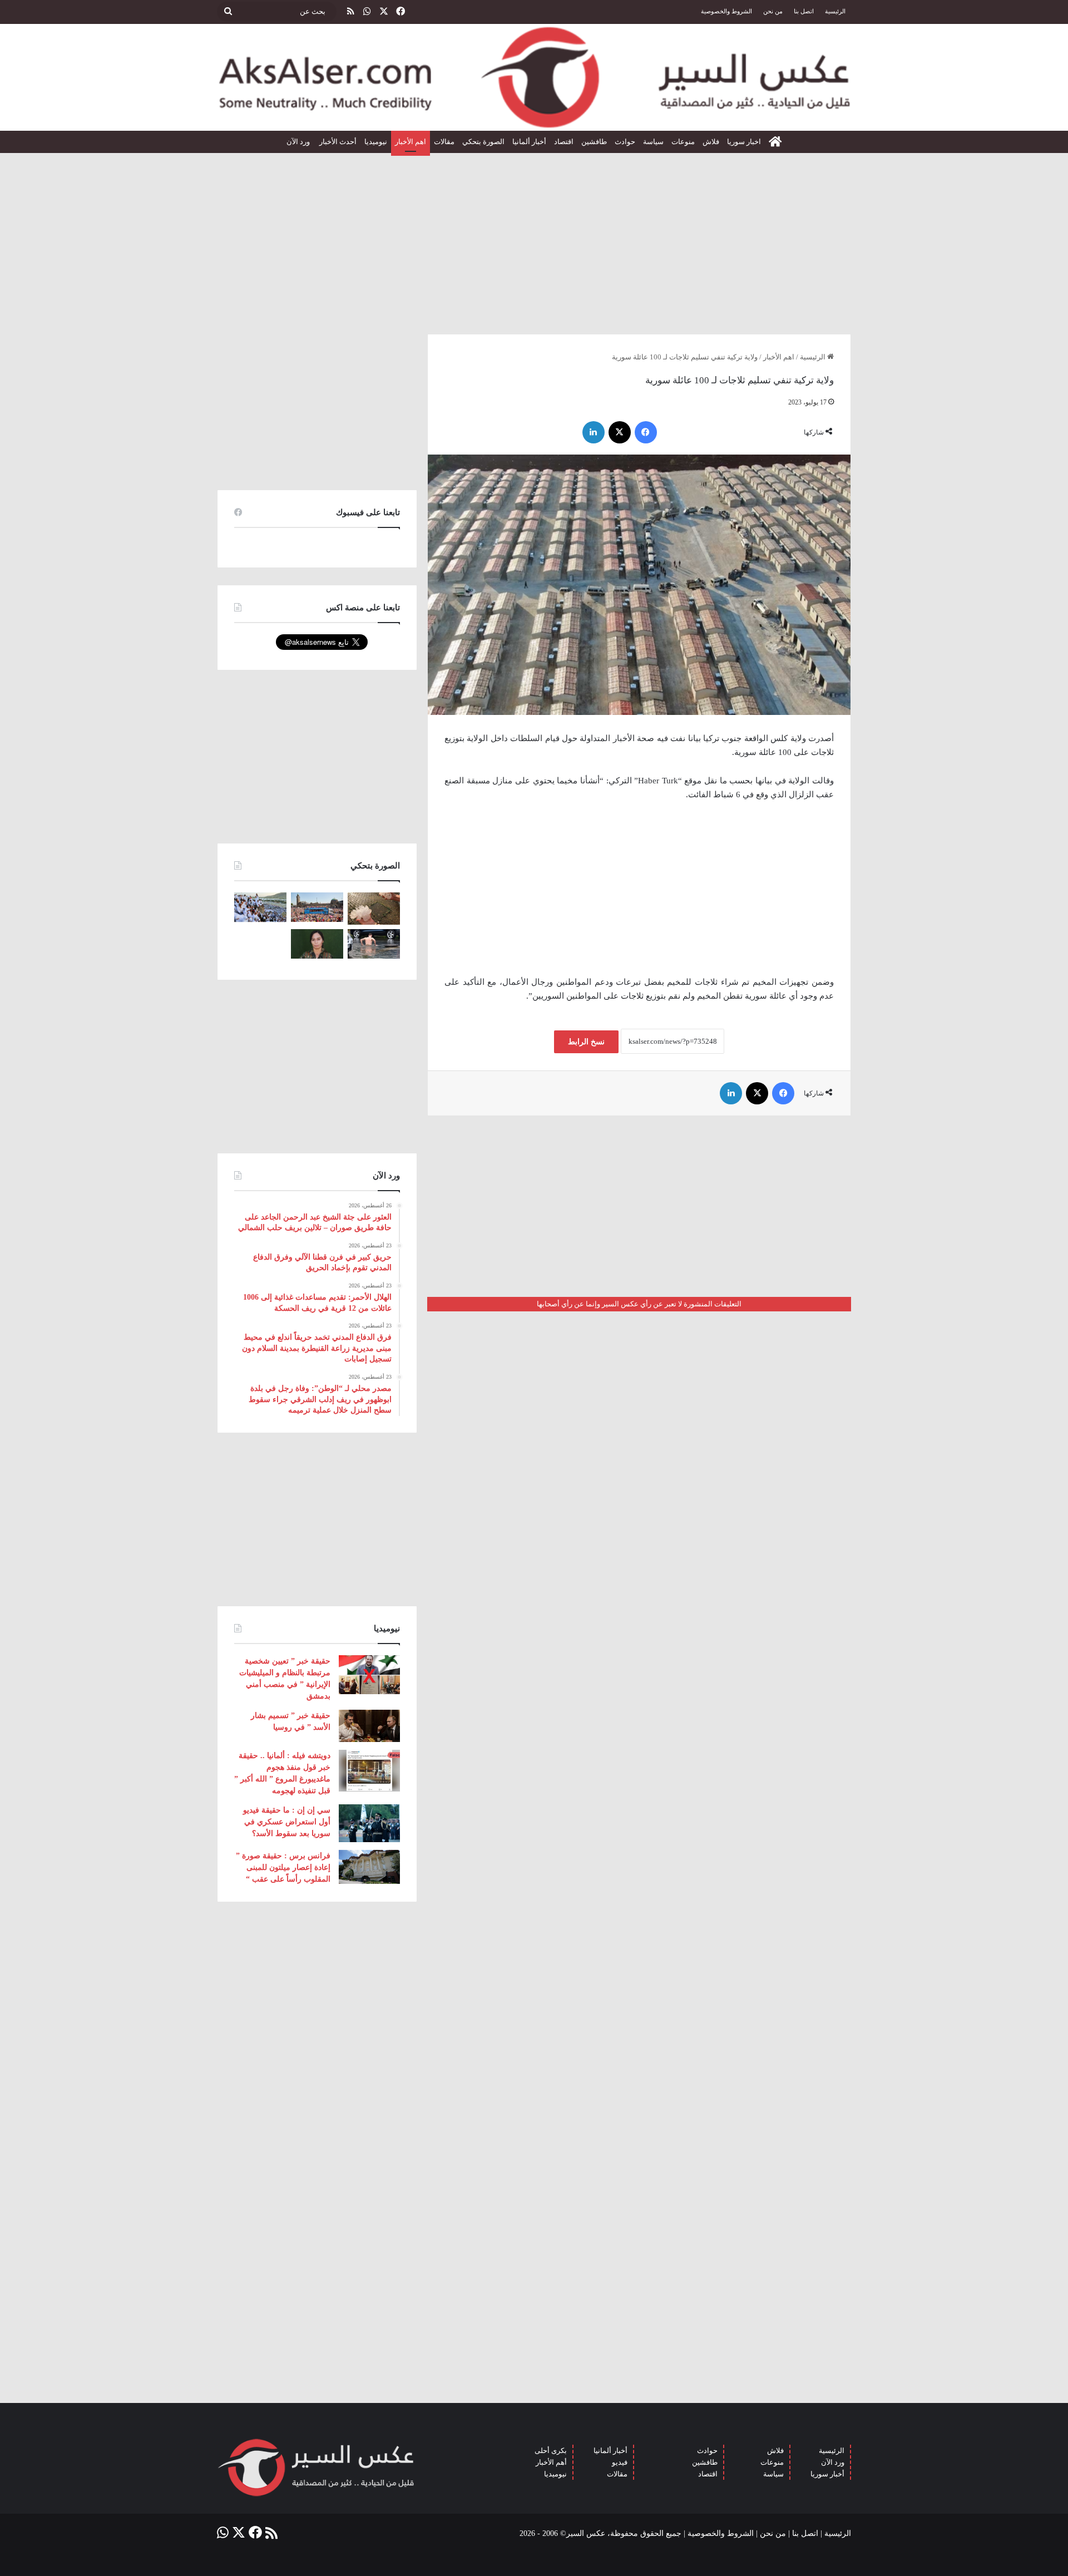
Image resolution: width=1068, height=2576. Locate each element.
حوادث (625, 142)
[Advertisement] (534, 239)
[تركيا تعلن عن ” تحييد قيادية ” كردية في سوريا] (317, 944)
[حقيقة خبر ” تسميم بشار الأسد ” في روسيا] (369, 1726)
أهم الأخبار (551, 2462)
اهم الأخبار (411, 142)
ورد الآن (299, 142)
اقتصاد (564, 142)
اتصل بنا (804, 11)
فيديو (620, 2462)
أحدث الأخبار (338, 142)
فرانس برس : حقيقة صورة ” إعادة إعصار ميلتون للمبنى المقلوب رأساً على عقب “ (283, 1867)
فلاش (711, 142)
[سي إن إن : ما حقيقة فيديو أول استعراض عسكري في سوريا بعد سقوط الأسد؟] (369, 1823)
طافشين (594, 142)
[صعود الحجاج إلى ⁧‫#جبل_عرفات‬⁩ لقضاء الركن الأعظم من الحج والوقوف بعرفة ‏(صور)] (260, 907)
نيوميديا (376, 142)
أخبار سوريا (827, 2474)
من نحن (773, 11)
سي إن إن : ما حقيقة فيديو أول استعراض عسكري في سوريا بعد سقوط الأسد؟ (287, 1822)
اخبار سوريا (744, 142)
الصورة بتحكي (483, 142)
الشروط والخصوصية (726, 11)
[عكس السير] (534, 77)
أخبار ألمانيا (529, 142)
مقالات (444, 142)
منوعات (683, 142)
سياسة (653, 142)
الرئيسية (835, 11)
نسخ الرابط (586, 1042)
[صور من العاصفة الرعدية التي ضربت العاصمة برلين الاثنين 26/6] (374, 944)
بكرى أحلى (551, 2451)
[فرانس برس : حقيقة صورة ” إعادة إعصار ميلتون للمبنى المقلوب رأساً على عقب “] (369, 1867)
